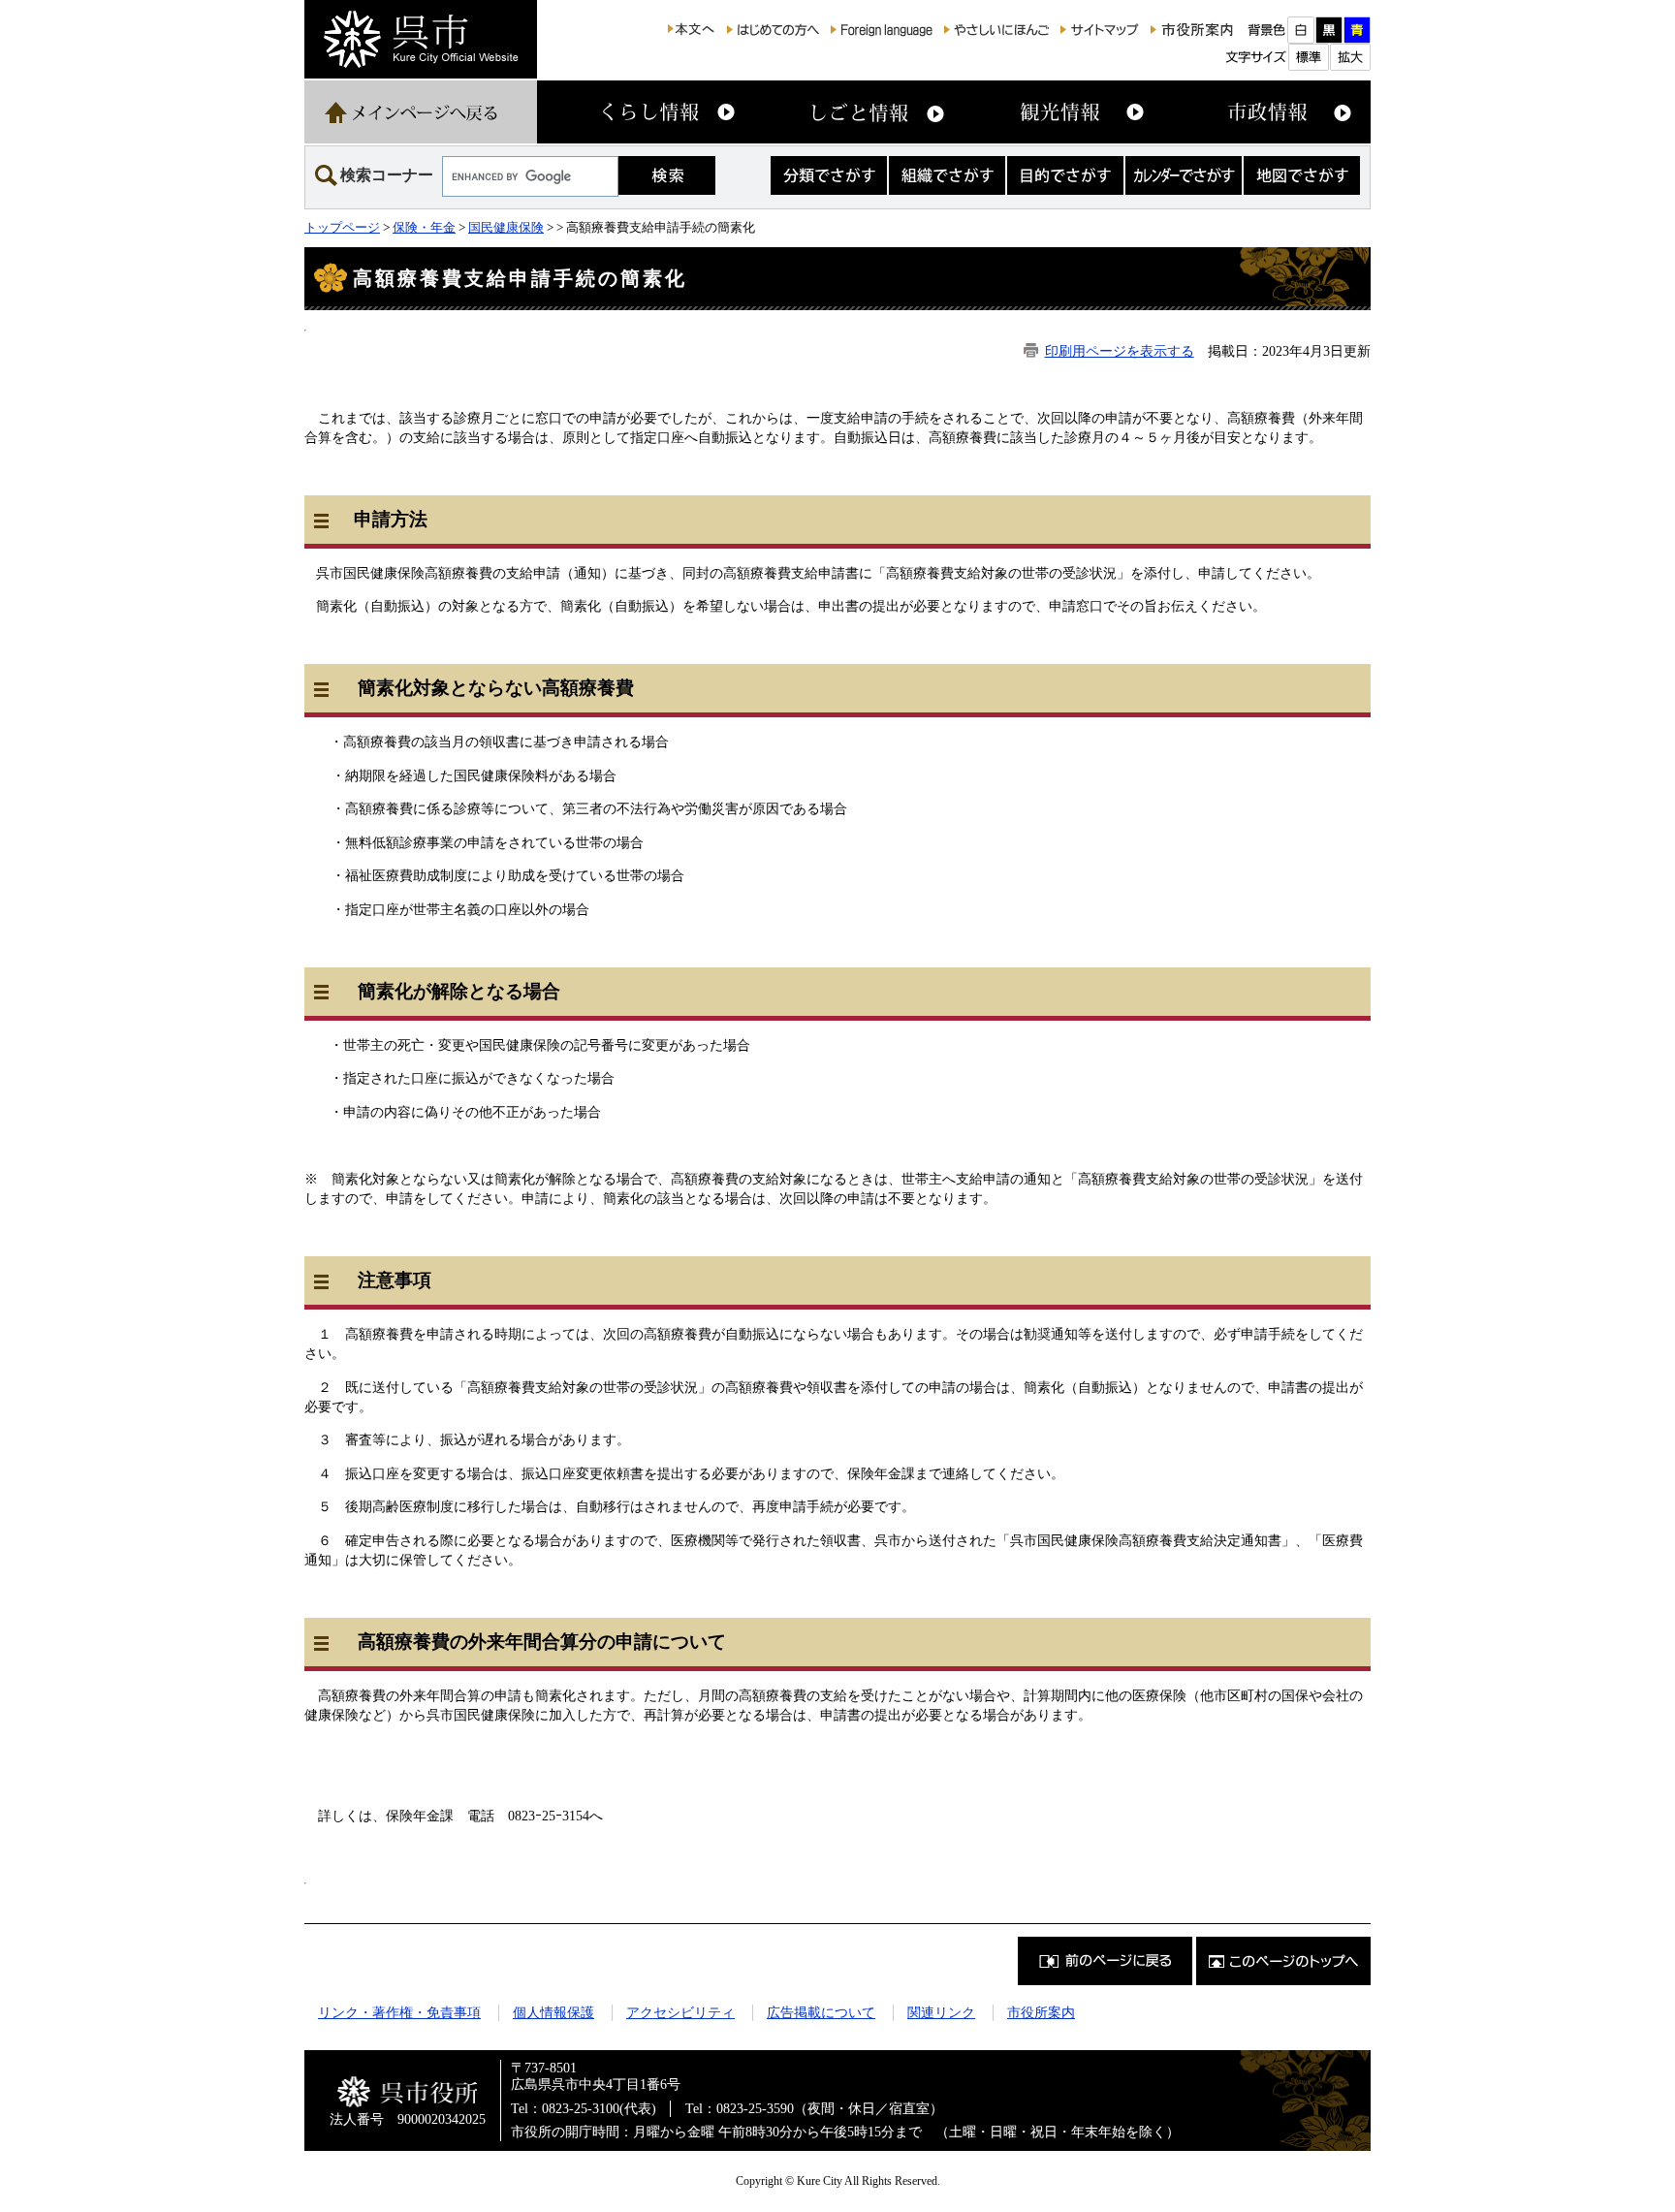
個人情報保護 (553, 2012)
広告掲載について (821, 2012)
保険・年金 (424, 227)
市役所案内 (1041, 2012)
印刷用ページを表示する (1120, 351)
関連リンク (941, 2012)
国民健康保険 (506, 227)
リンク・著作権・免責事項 (399, 2012)
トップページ (342, 227)
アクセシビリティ (680, 2012)
